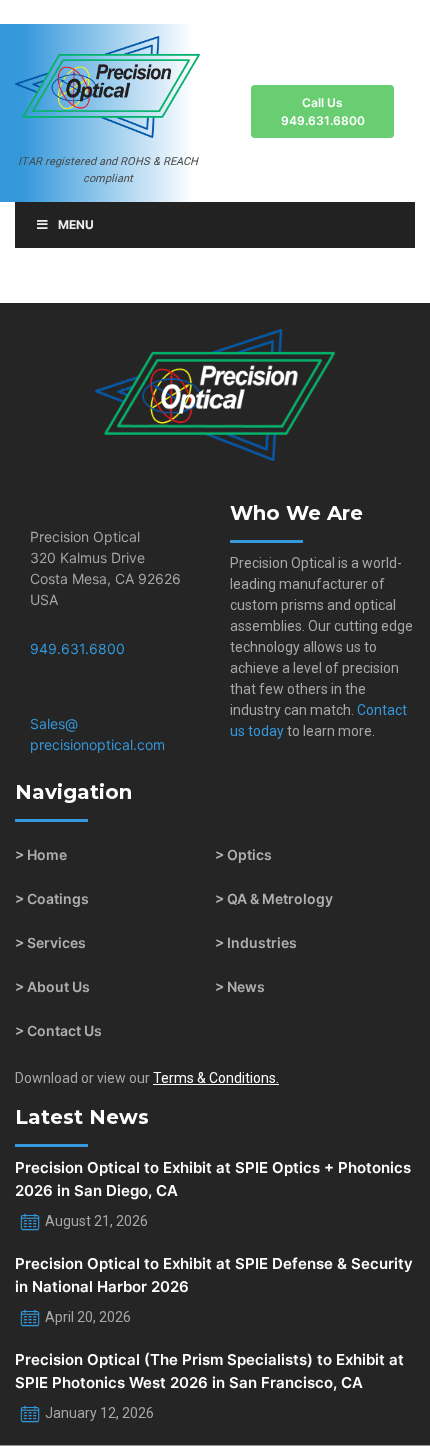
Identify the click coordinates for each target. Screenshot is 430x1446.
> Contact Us (58, 1030)
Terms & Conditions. (216, 1078)
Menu (76, 224)
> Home (41, 854)
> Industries (256, 942)
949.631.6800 (77, 648)
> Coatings (52, 898)
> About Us (52, 986)
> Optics (243, 854)
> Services (50, 942)
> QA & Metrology (274, 898)
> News (240, 986)
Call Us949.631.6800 (323, 111)
